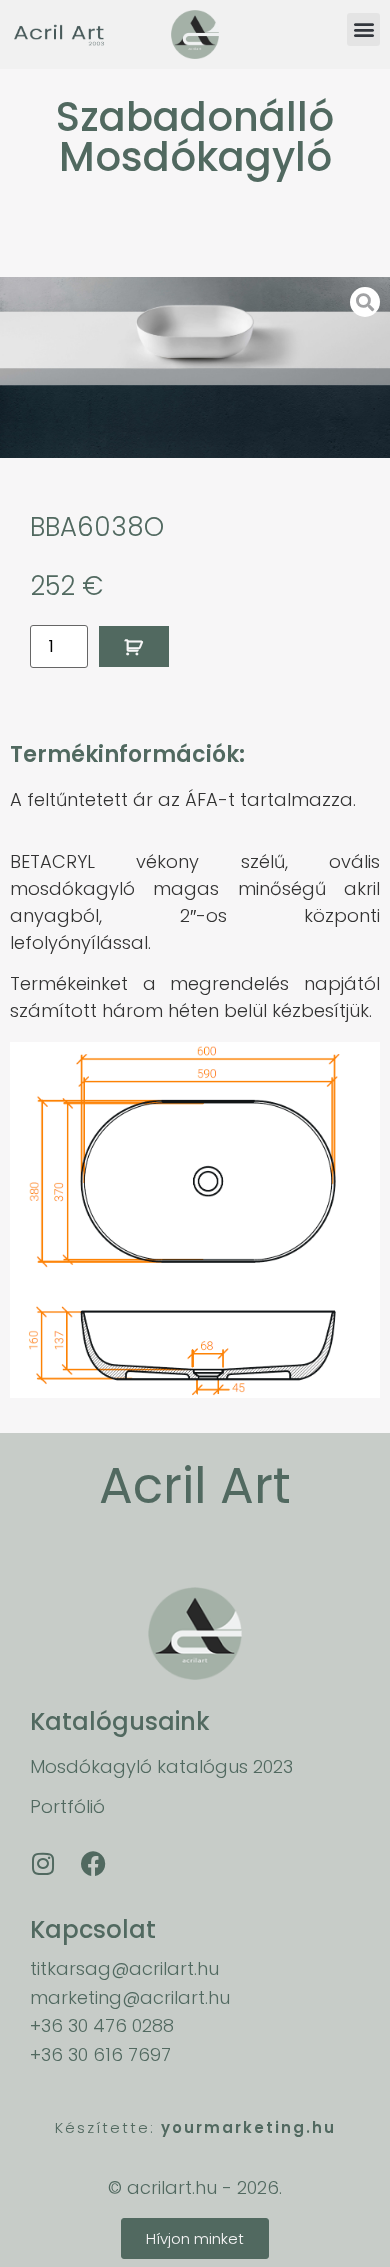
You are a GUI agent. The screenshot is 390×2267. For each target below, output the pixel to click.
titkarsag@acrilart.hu (124, 1968)
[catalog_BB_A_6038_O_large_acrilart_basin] (195, 367)
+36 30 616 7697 (100, 2054)
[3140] (134, 646)
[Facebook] (93, 1863)
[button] (363, 29)
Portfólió (67, 1806)
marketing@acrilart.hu (130, 1997)
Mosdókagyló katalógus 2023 (161, 1766)
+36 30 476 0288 (102, 2025)
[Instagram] (43, 1863)
